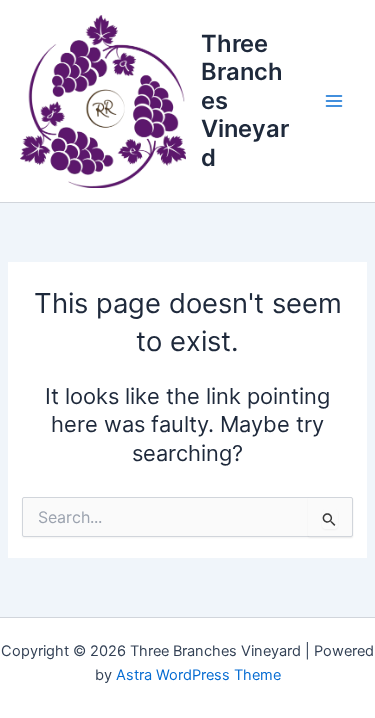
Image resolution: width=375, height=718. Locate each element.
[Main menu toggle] (334, 101)
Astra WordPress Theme (198, 675)
